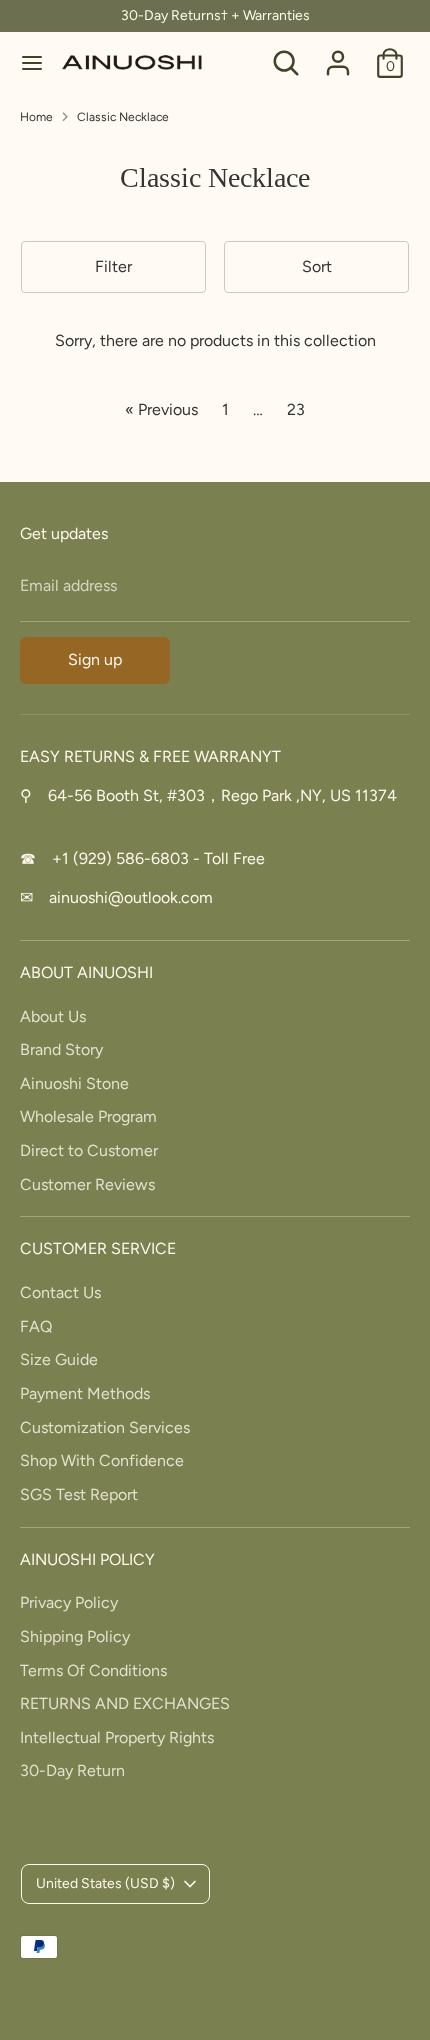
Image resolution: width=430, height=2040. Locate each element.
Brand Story (61, 1049)
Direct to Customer (89, 1150)
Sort (317, 266)
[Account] (338, 54)
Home (36, 117)
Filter (113, 266)
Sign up (95, 659)
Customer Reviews (87, 1184)
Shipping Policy (75, 1636)
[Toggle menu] (32, 62)
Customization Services (105, 1427)
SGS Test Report (79, 1494)
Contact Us (60, 1292)
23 (296, 409)
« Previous (161, 409)
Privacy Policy (69, 1602)
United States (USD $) (105, 1883)
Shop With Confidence (102, 1460)
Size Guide (59, 1359)
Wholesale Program (88, 1116)
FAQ (36, 1326)
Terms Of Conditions (93, 1670)
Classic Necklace (123, 117)
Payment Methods (85, 1393)
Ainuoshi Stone (74, 1083)
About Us (53, 1016)
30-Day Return (72, 1770)
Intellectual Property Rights (117, 1737)
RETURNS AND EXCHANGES (125, 1703)
